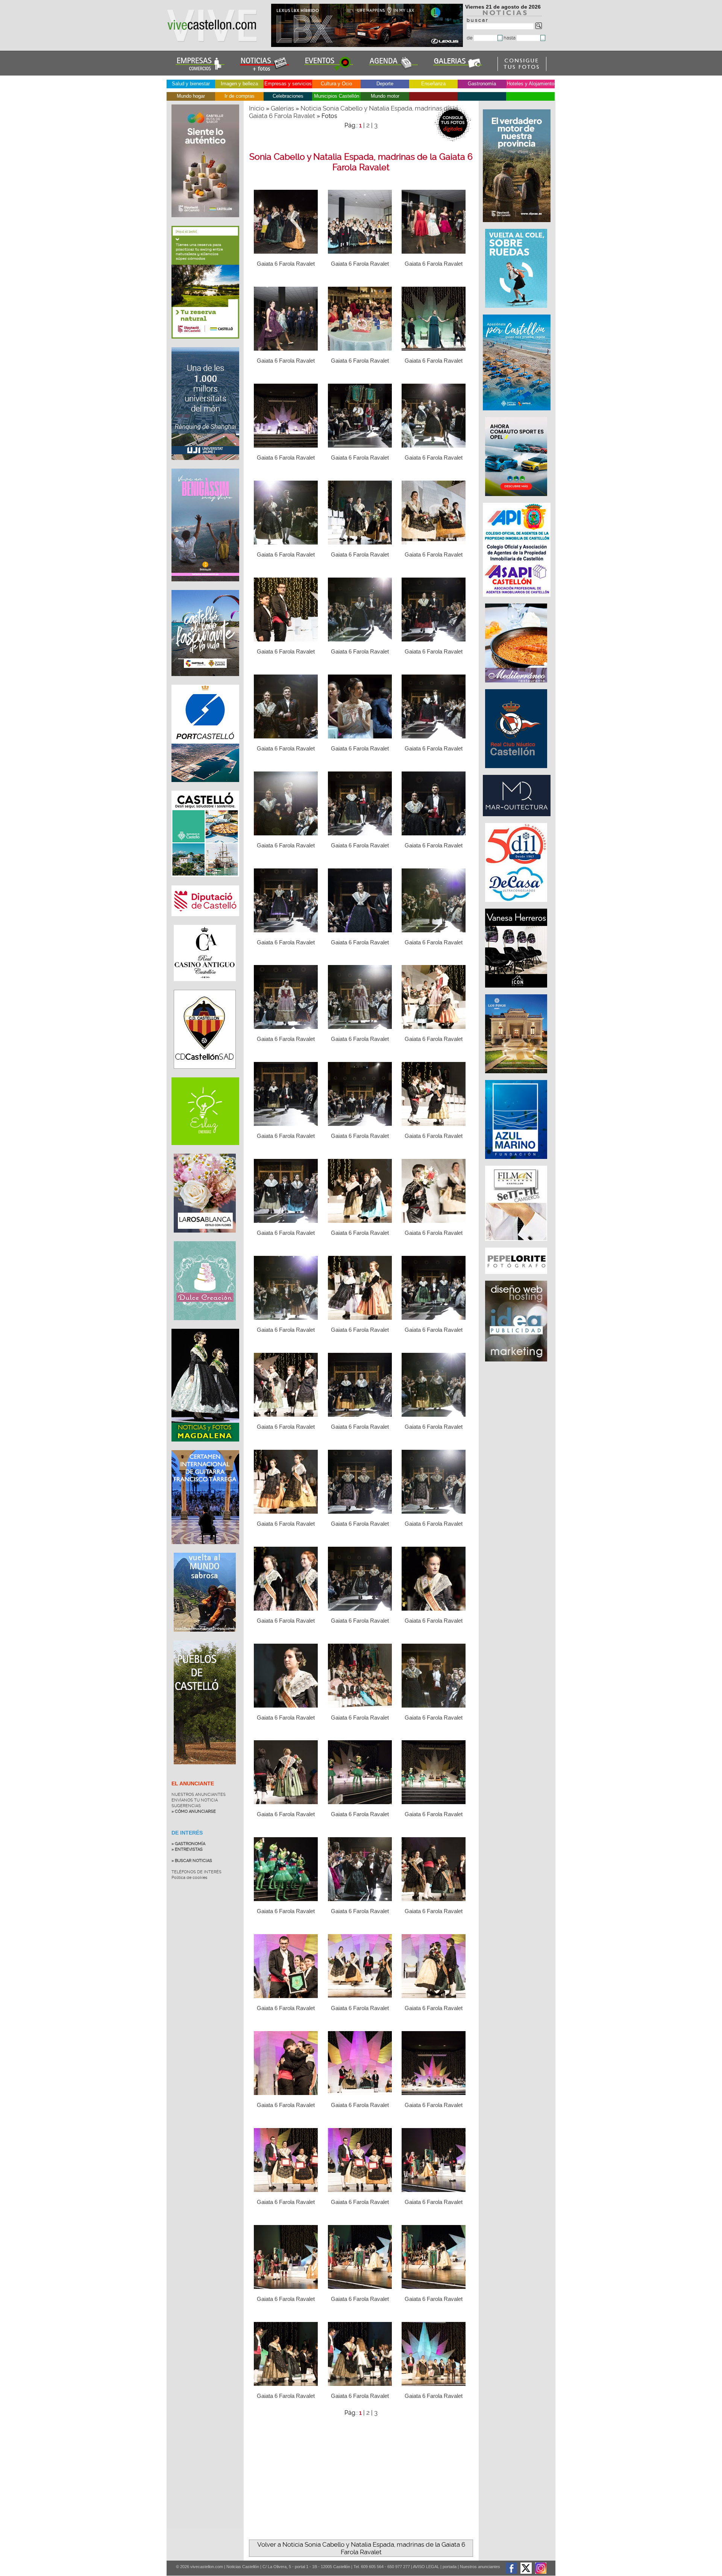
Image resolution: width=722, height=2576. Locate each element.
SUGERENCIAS (186, 1806)
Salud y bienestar (191, 84)
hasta (510, 38)
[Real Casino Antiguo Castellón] (205, 987)
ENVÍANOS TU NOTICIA (195, 1800)
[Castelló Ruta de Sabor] (205, 223)
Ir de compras (240, 96)
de (470, 38)
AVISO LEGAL (426, 2567)
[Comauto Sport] (517, 500)
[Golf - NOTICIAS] (205, 344)
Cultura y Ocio (336, 84)
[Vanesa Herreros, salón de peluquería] (517, 991)
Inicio (257, 108)
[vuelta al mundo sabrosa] (205, 1637)
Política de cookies (189, 1878)
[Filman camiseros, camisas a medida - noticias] (517, 1245)
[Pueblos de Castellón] (205, 1770)
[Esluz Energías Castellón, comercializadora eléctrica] (205, 1151)
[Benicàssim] (205, 587)
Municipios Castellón (337, 96)
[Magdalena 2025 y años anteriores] (205, 1447)
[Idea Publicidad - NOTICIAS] (517, 1365)
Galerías (282, 108)
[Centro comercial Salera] (517, 312)
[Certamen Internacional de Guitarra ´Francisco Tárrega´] (205, 1550)
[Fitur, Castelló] (205, 682)
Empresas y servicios (288, 84)
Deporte (385, 84)
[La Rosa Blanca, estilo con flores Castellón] (205, 1238)
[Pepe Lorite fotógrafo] (517, 1278)
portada (450, 2567)
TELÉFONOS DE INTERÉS (196, 1872)
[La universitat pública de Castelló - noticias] (205, 466)
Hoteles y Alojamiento (531, 84)
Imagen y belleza (239, 84)
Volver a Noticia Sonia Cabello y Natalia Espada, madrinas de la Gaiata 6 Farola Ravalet (361, 2548)
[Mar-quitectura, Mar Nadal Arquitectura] (517, 820)
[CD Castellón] (205, 1074)
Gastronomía (482, 84)
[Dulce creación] (205, 1326)
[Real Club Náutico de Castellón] (517, 772)
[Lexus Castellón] (368, 45)
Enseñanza (433, 84)
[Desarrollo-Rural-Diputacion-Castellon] (517, 226)
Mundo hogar (191, 96)
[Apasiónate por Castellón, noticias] (517, 414)
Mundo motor (385, 96)
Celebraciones (288, 96)
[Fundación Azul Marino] (517, 1163)
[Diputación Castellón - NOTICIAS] (205, 922)
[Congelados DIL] (517, 906)
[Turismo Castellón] (205, 882)
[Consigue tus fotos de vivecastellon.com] (522, 69)
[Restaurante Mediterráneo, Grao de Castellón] (517, 686)
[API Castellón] (517, 601)
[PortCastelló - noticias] (205, 788)
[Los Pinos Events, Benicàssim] (517, 1077)
